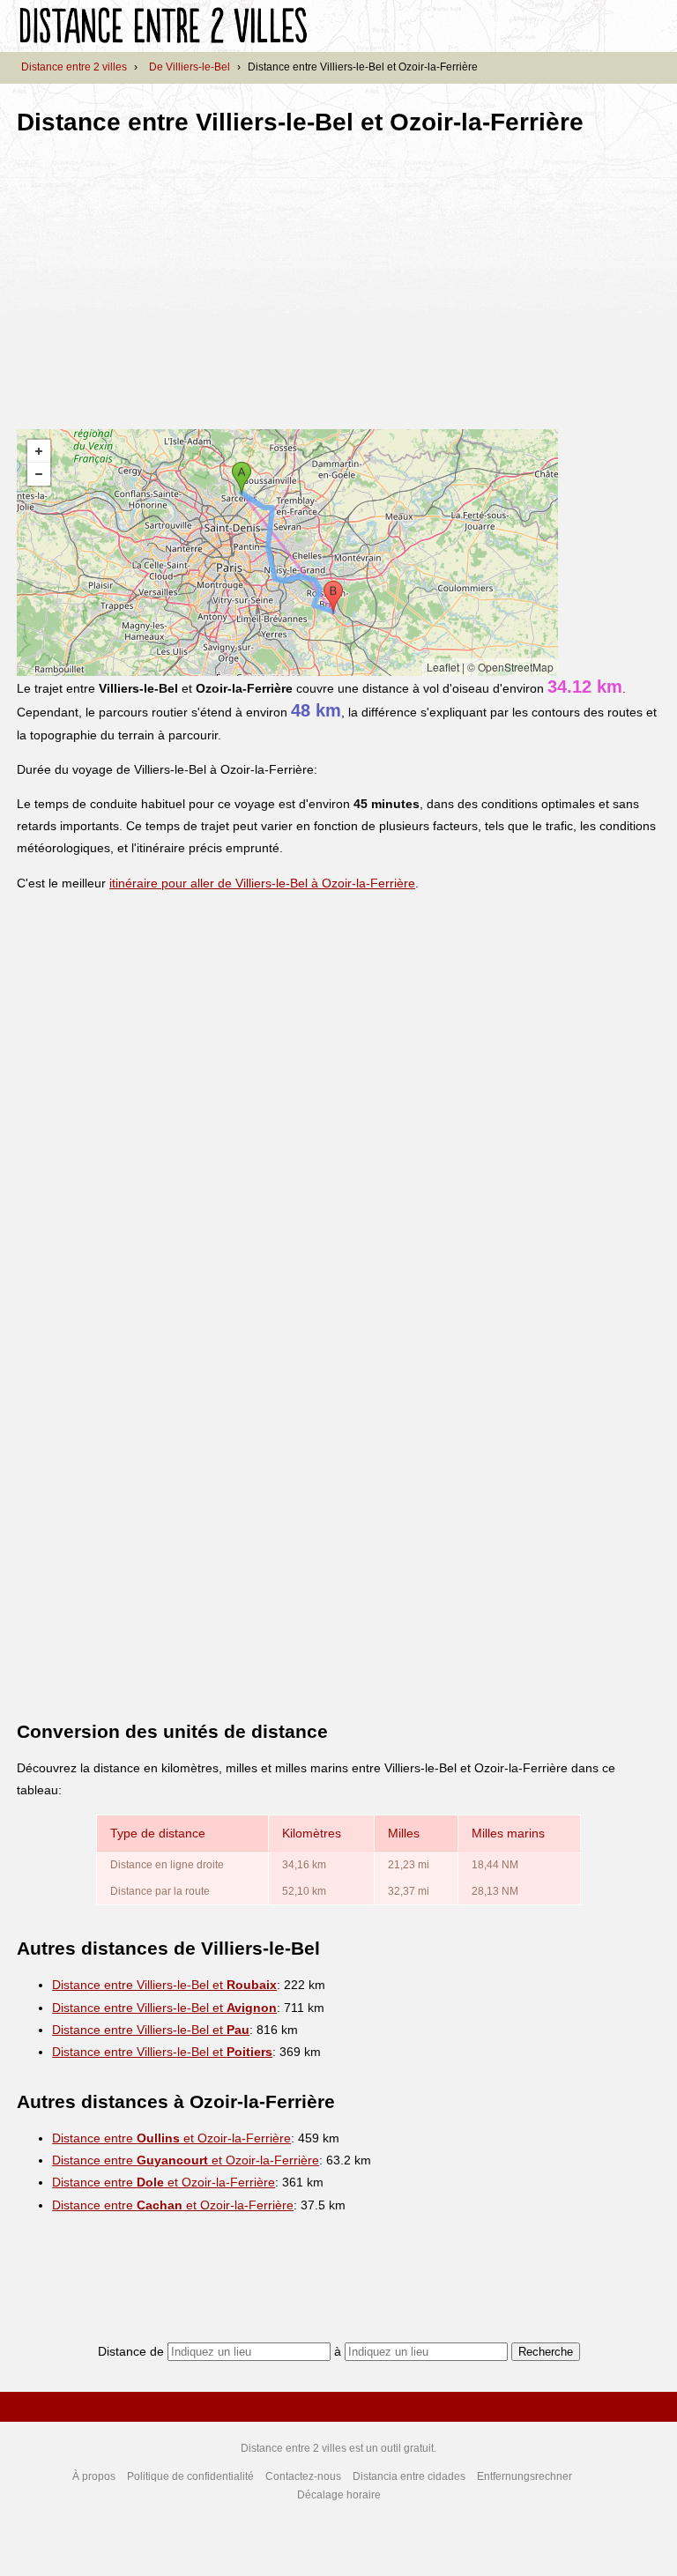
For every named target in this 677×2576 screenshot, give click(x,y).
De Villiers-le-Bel (190, 67)
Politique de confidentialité (190, 2476)
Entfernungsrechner (524, 2476)
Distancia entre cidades (409, 2476)
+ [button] (39, 451)
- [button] (39, 474)
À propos (94, 2476)
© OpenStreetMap (510, 667)
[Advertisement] (165, 277)
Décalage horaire (339, 2495)
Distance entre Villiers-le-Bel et (164, 1985)
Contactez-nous (303, 2476)
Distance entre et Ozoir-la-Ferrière (171, 2138)
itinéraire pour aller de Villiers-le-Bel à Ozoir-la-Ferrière (262, 883)
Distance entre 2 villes (74, 67)
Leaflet (443, 667)
